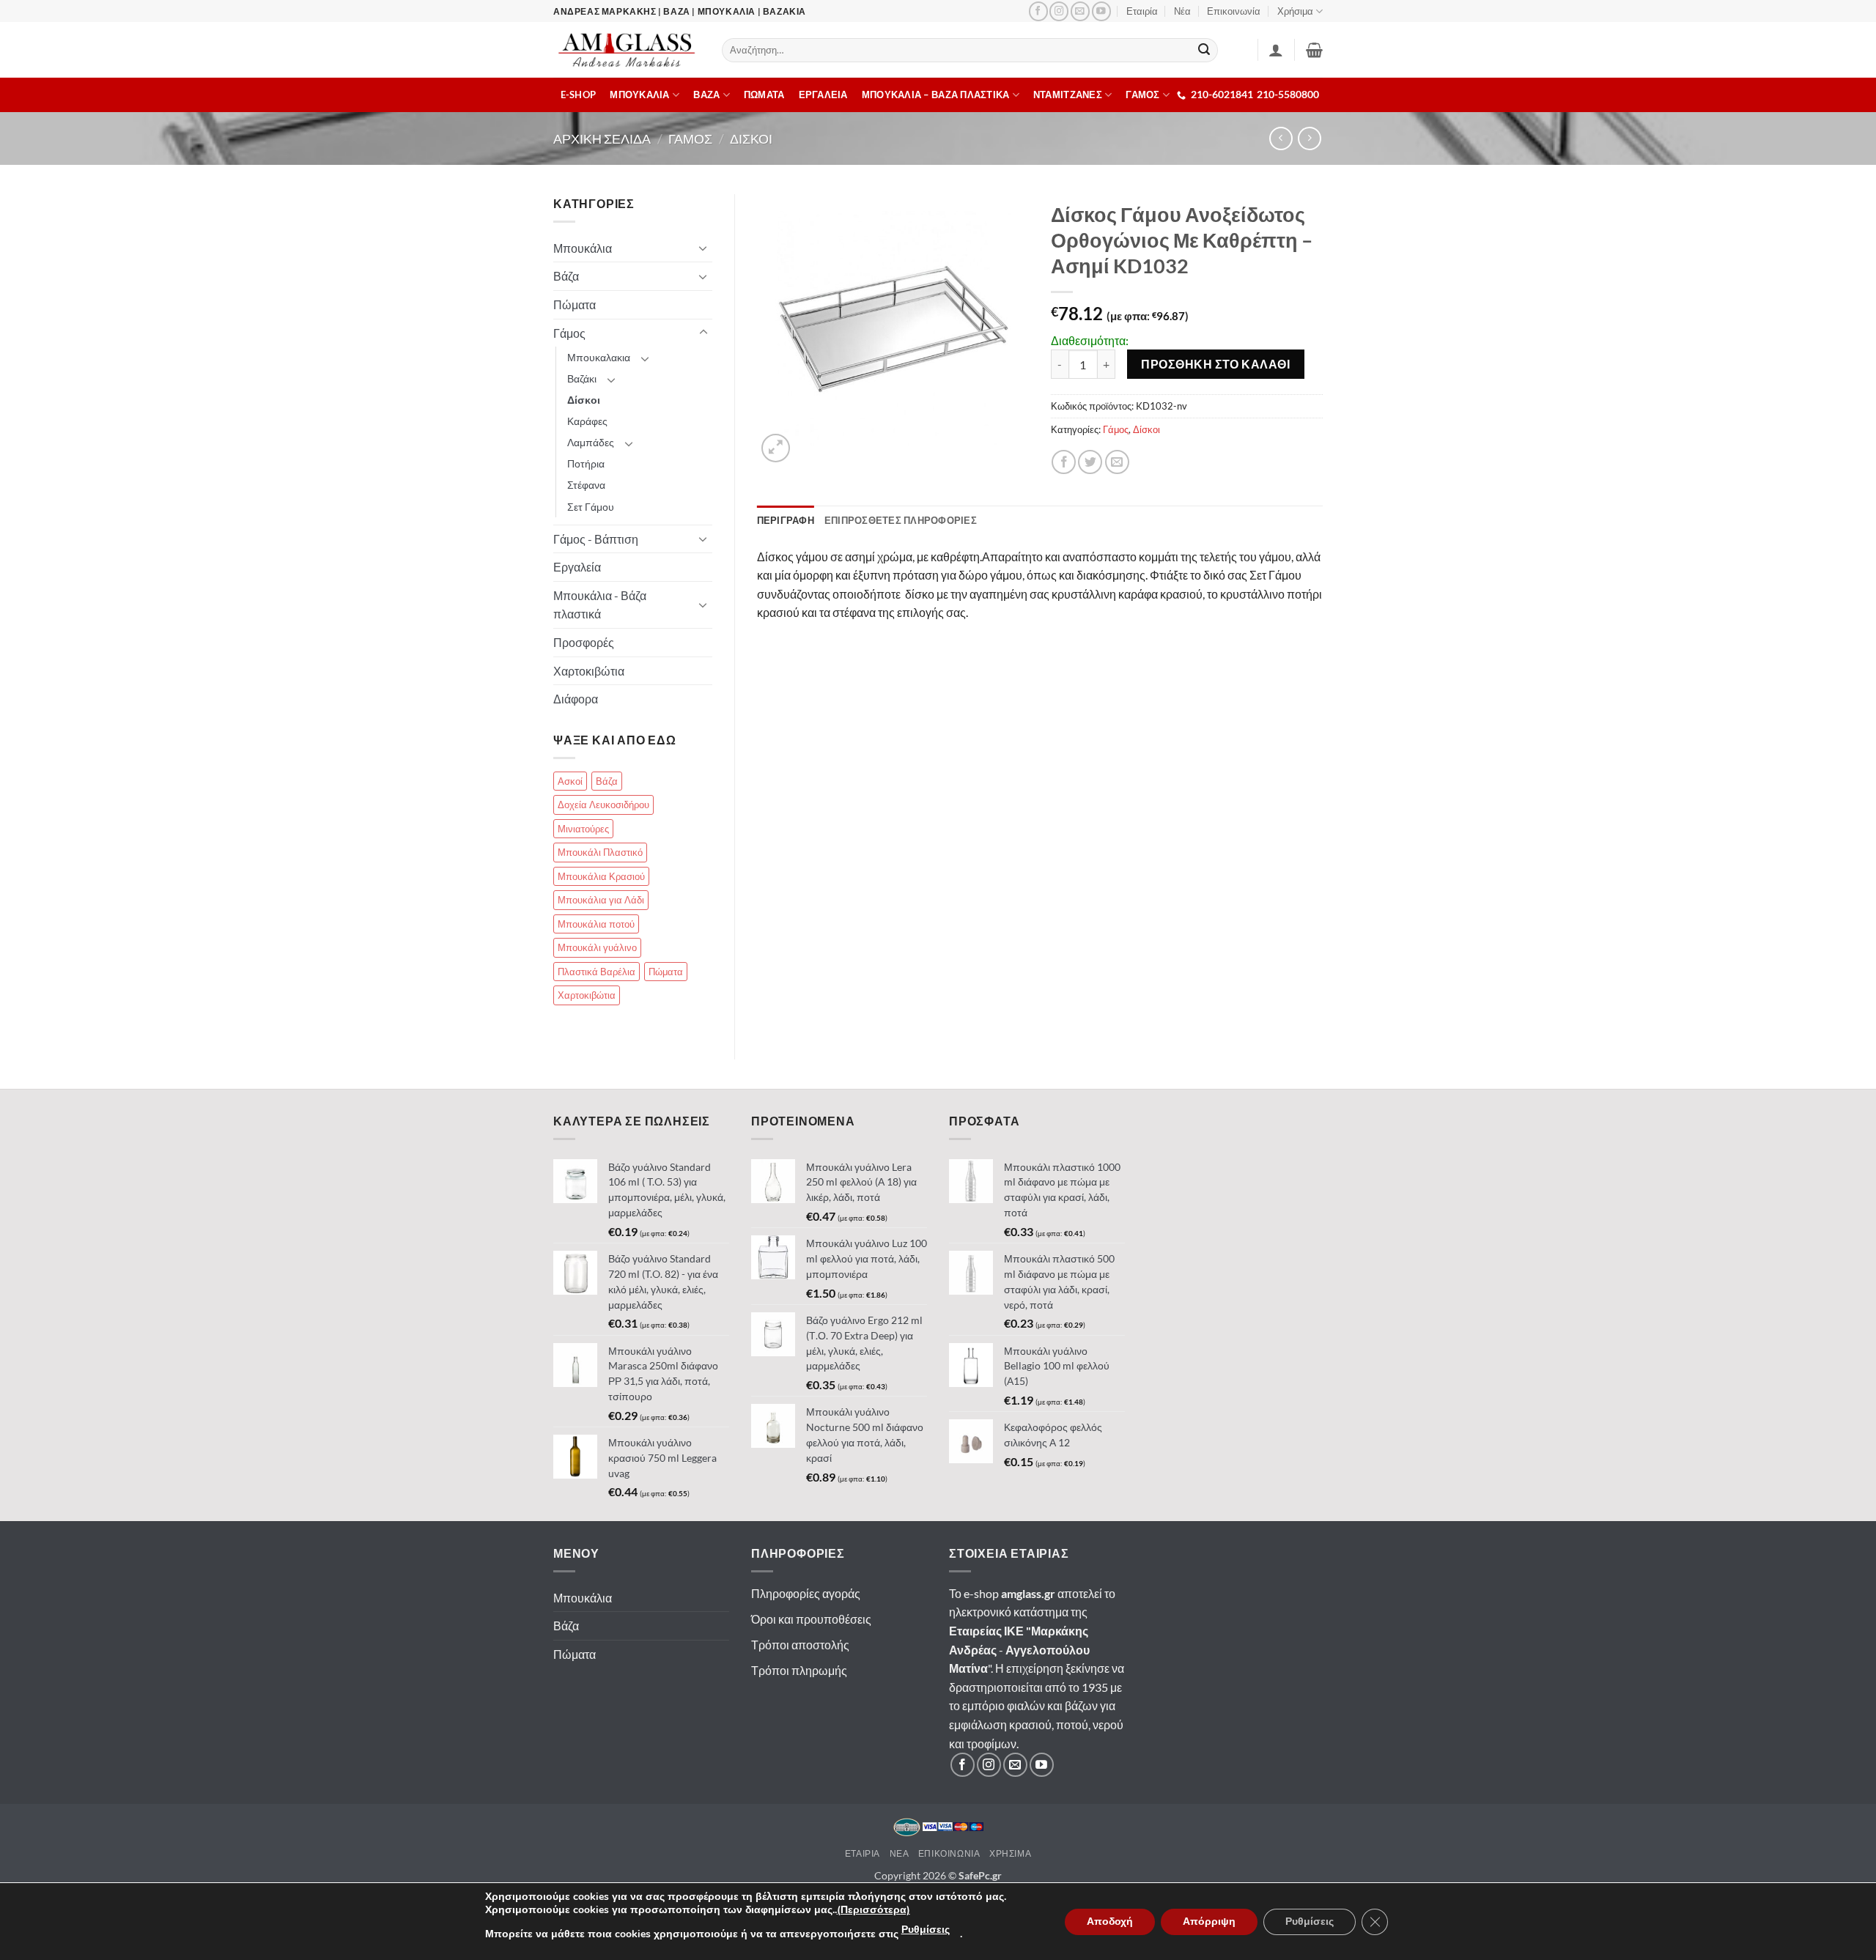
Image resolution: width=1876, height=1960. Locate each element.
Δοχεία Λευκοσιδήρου (603, 805)
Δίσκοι (1146, 429)
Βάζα (566, 276)
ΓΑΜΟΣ (1142, 95)
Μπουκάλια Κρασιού (601, 876)
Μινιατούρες (583, 829)
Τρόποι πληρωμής (799, 1670)
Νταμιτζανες (1068, 95)
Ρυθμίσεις (926, 1930)
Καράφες (587, 421)
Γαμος (690, 138)
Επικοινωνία (1234, 11)
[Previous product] (1309, 138)
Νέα (1182, 11)
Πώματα (575, 304)
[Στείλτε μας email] (1080, 11)
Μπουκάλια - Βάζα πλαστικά (600, 605)
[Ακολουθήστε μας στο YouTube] (1101, 11)
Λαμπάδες (591, 442)
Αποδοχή (1110, 1922)
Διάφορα (576, 699)
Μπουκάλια (583, 248)
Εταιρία (1142, 11)
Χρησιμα (1010, 1853)
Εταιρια (863, 1853)
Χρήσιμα (1295, 11)
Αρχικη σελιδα (602, 138)
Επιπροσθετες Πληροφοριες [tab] (901, 520)
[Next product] (1281, 138)
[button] (1314, 50)
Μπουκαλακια (599, 357)
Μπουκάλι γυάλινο (597, 947)
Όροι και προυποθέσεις (811, 1619)
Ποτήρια (586, 463)
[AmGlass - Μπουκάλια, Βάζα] (627, 50)
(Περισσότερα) (874, 1910)
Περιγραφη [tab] (786, 520)
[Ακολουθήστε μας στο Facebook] (1038, 11)
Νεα (900, 1853)
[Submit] (1205, 51)
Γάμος (1116, 429)
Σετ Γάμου (591, 507)
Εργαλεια (823, 95)
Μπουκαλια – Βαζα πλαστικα (935, 95)
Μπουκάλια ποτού (596, 924)
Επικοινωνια (949, 1853)
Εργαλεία (577, 567)
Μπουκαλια (639, 95)
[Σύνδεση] (1276, 50)
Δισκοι (751, 138)
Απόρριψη (1209, 1922)
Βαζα (706, 95)
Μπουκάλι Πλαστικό (600, 852)
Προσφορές (584, 642)
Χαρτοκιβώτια (589, 671)
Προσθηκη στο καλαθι (1215, 364)
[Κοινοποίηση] (1064, 462)
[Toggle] (703, 248)
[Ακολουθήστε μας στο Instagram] (1059, 11)
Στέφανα (586, 485)
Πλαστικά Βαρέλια (597, 972)
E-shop (579, 95)
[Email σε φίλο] (1117, 462)
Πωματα (764, 95)
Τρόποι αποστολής (800, 1645)
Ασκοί (570, 781)
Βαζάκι (582, 378)
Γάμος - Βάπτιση (596, 539)
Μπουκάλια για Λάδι (601, 900)
